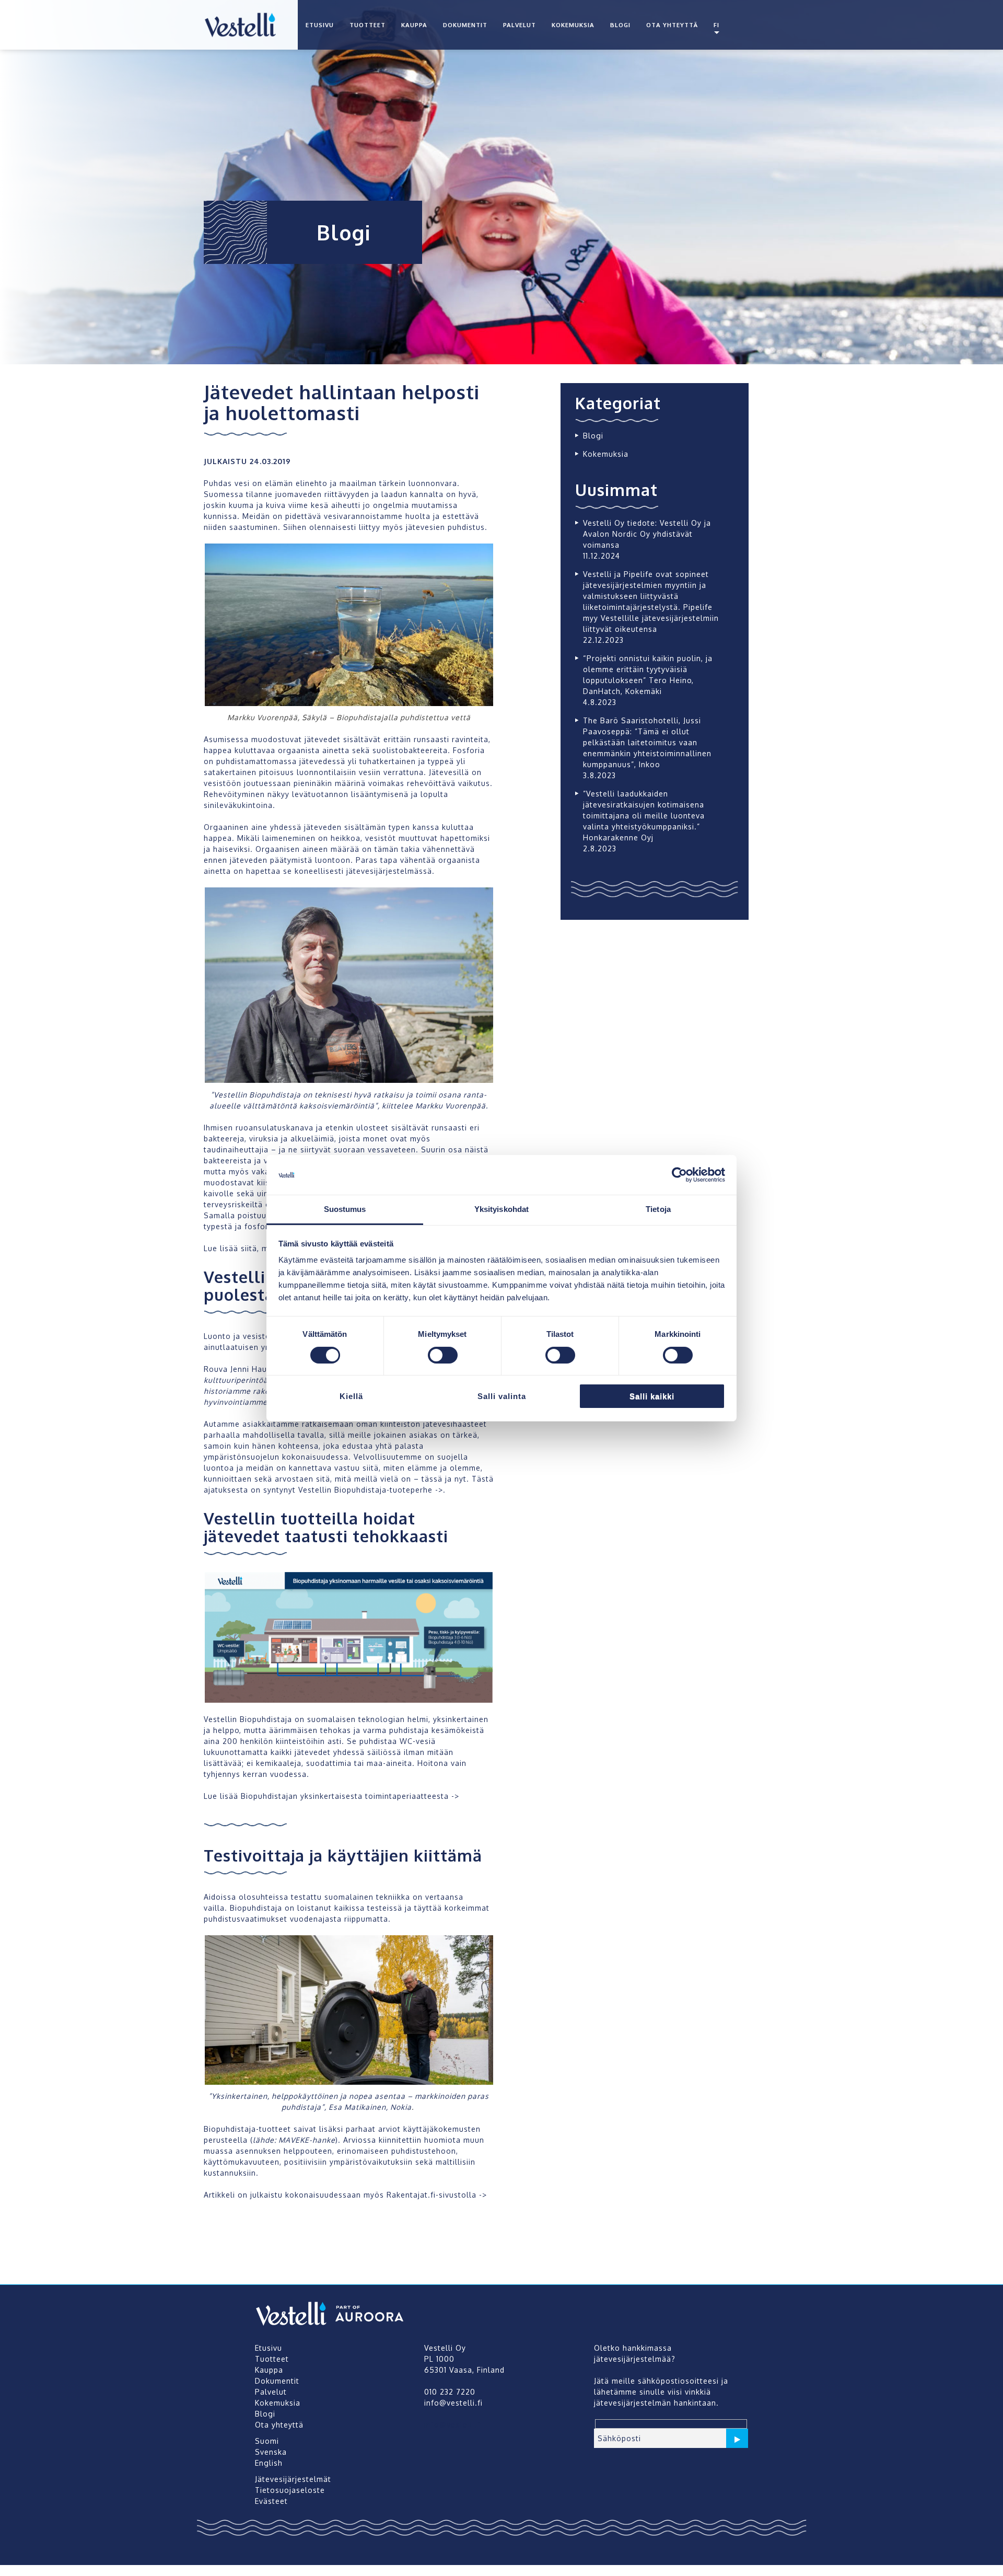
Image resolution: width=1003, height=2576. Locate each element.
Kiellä (351, 1396)
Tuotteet (368, 25)
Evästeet (271, 2501)
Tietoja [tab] (658, 1209)
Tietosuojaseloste (290, 2490)
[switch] (443, 1355)
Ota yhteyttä (672, 25)
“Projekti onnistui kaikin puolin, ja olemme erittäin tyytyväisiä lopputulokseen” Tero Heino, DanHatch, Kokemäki (648, 675)
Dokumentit (465, 25)
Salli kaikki (652, 1396)
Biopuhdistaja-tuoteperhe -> (389, 1490)
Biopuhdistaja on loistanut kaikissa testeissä (316, 1908)
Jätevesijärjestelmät (293, 2479)
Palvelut (520, 25)
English (269, 2463)
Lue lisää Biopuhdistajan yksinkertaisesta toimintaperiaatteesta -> (331, 1796)
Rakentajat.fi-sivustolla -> (437, 2195)
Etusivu (320, 25)
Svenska (271, 2452)
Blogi (620, 25)
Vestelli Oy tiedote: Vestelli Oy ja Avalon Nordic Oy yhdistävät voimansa (647, 534)
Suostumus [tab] (345, 1209)
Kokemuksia (573, 25)
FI (716, 25)
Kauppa (414, 25)
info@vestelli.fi (453, 2425)
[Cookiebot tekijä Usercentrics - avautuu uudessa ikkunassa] (679, 1175)
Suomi (267, 2441)
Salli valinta (502, 1396)
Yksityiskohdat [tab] (501, 1209)
